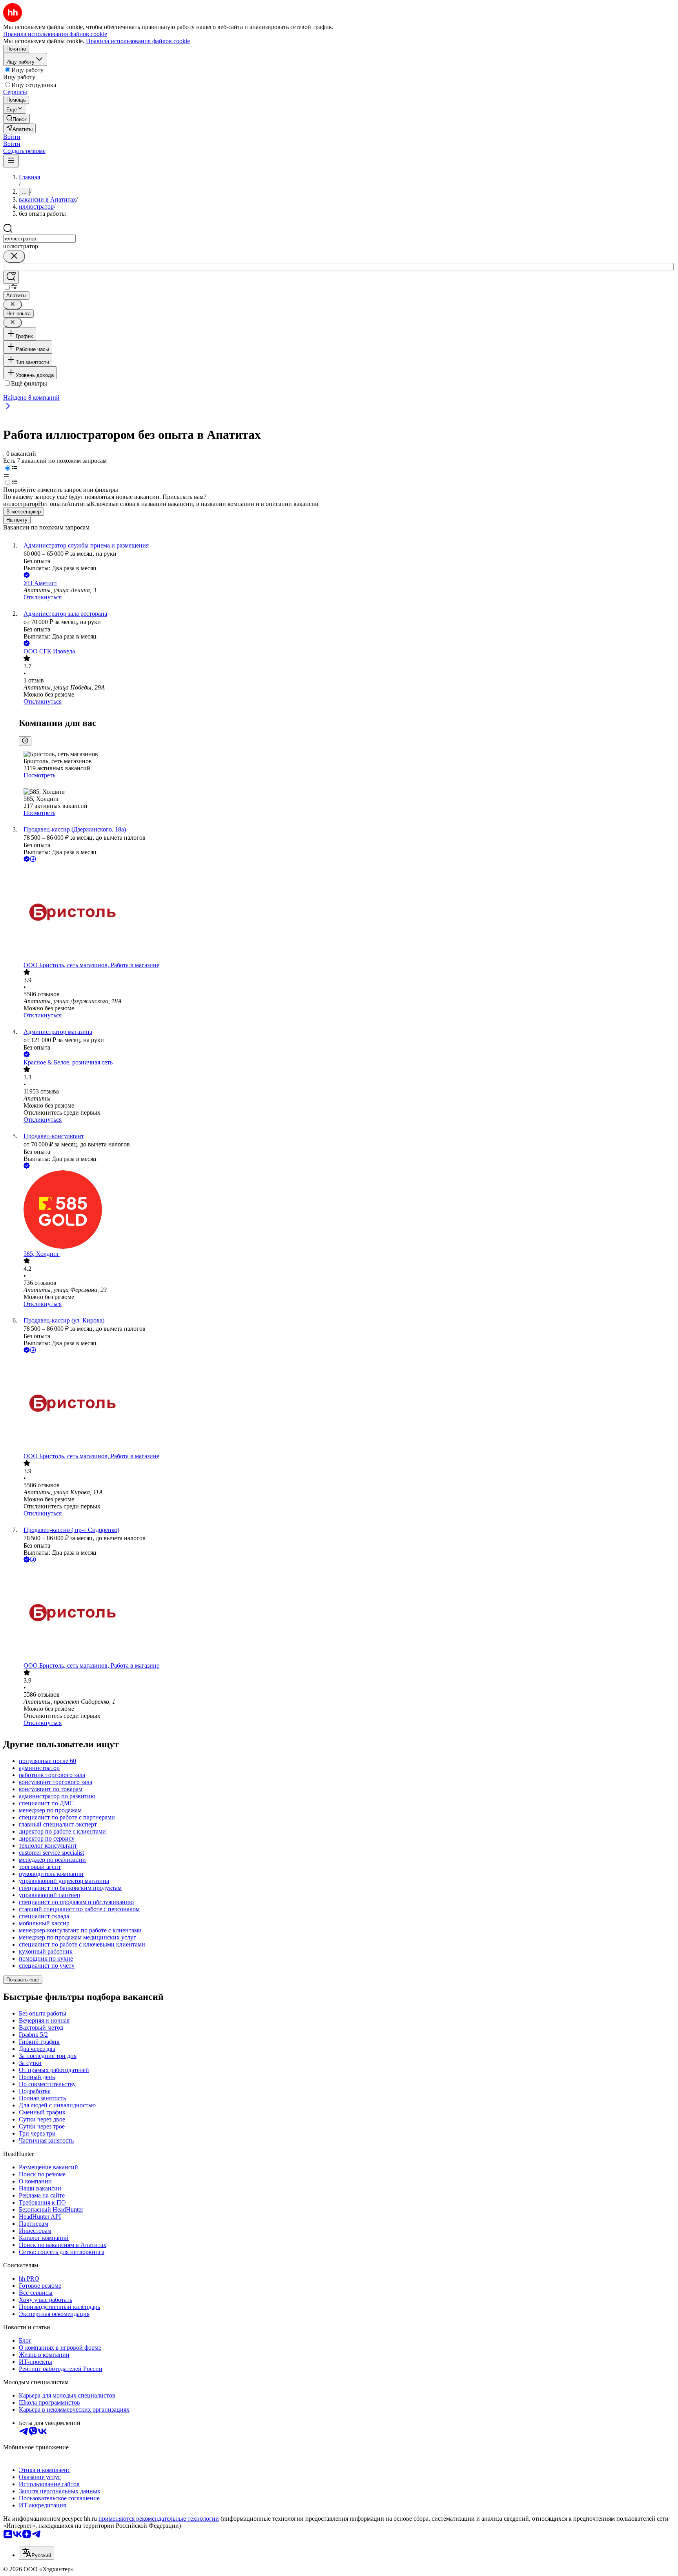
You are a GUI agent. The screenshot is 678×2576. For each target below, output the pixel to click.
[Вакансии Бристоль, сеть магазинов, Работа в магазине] (347, 913)
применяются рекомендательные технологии (159, 2519)
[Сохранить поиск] (11, 277)
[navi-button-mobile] (11, 161)
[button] (12, 137)
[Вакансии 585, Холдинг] (347, 1210)
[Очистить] (14, 256)
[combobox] (39, 239)
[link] (16, 119)
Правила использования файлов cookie (138, 41)
